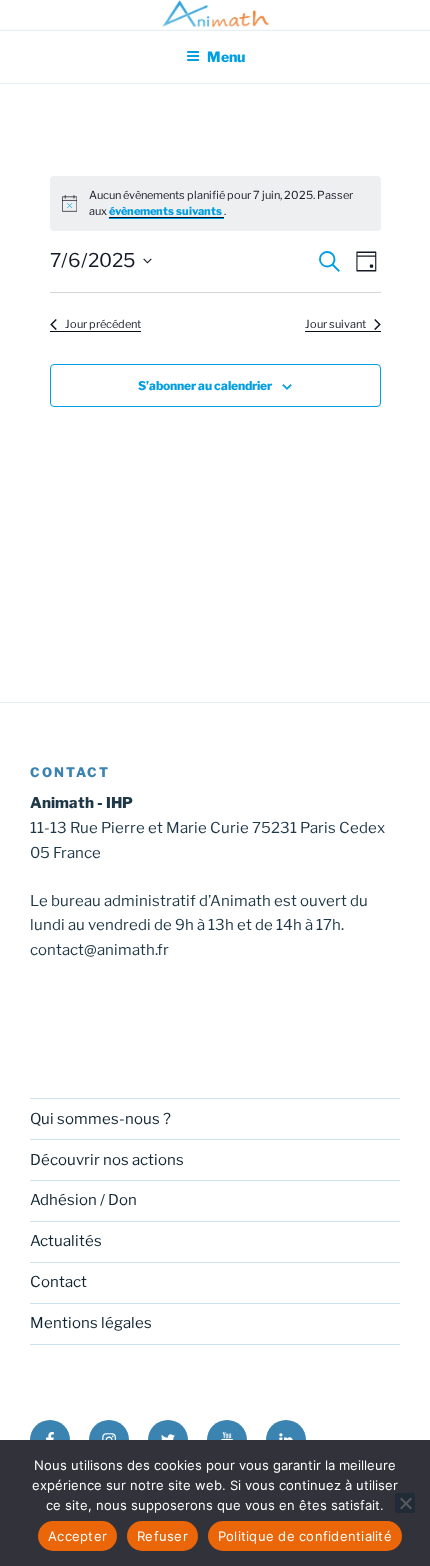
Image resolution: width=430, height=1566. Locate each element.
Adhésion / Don (83, 1200)
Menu (226, 56)
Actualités (66, 1241)
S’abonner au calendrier (205, 385)
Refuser (162, 1536)
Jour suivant (335, 324)
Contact (58, 1282)
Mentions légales (91, 1323)
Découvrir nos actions (107, 1160)
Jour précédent (103, 324)
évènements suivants (166, 211)
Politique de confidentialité (305, 1536)
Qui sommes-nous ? (100, 1119)
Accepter (77, 1536)
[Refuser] (405, 1503)
